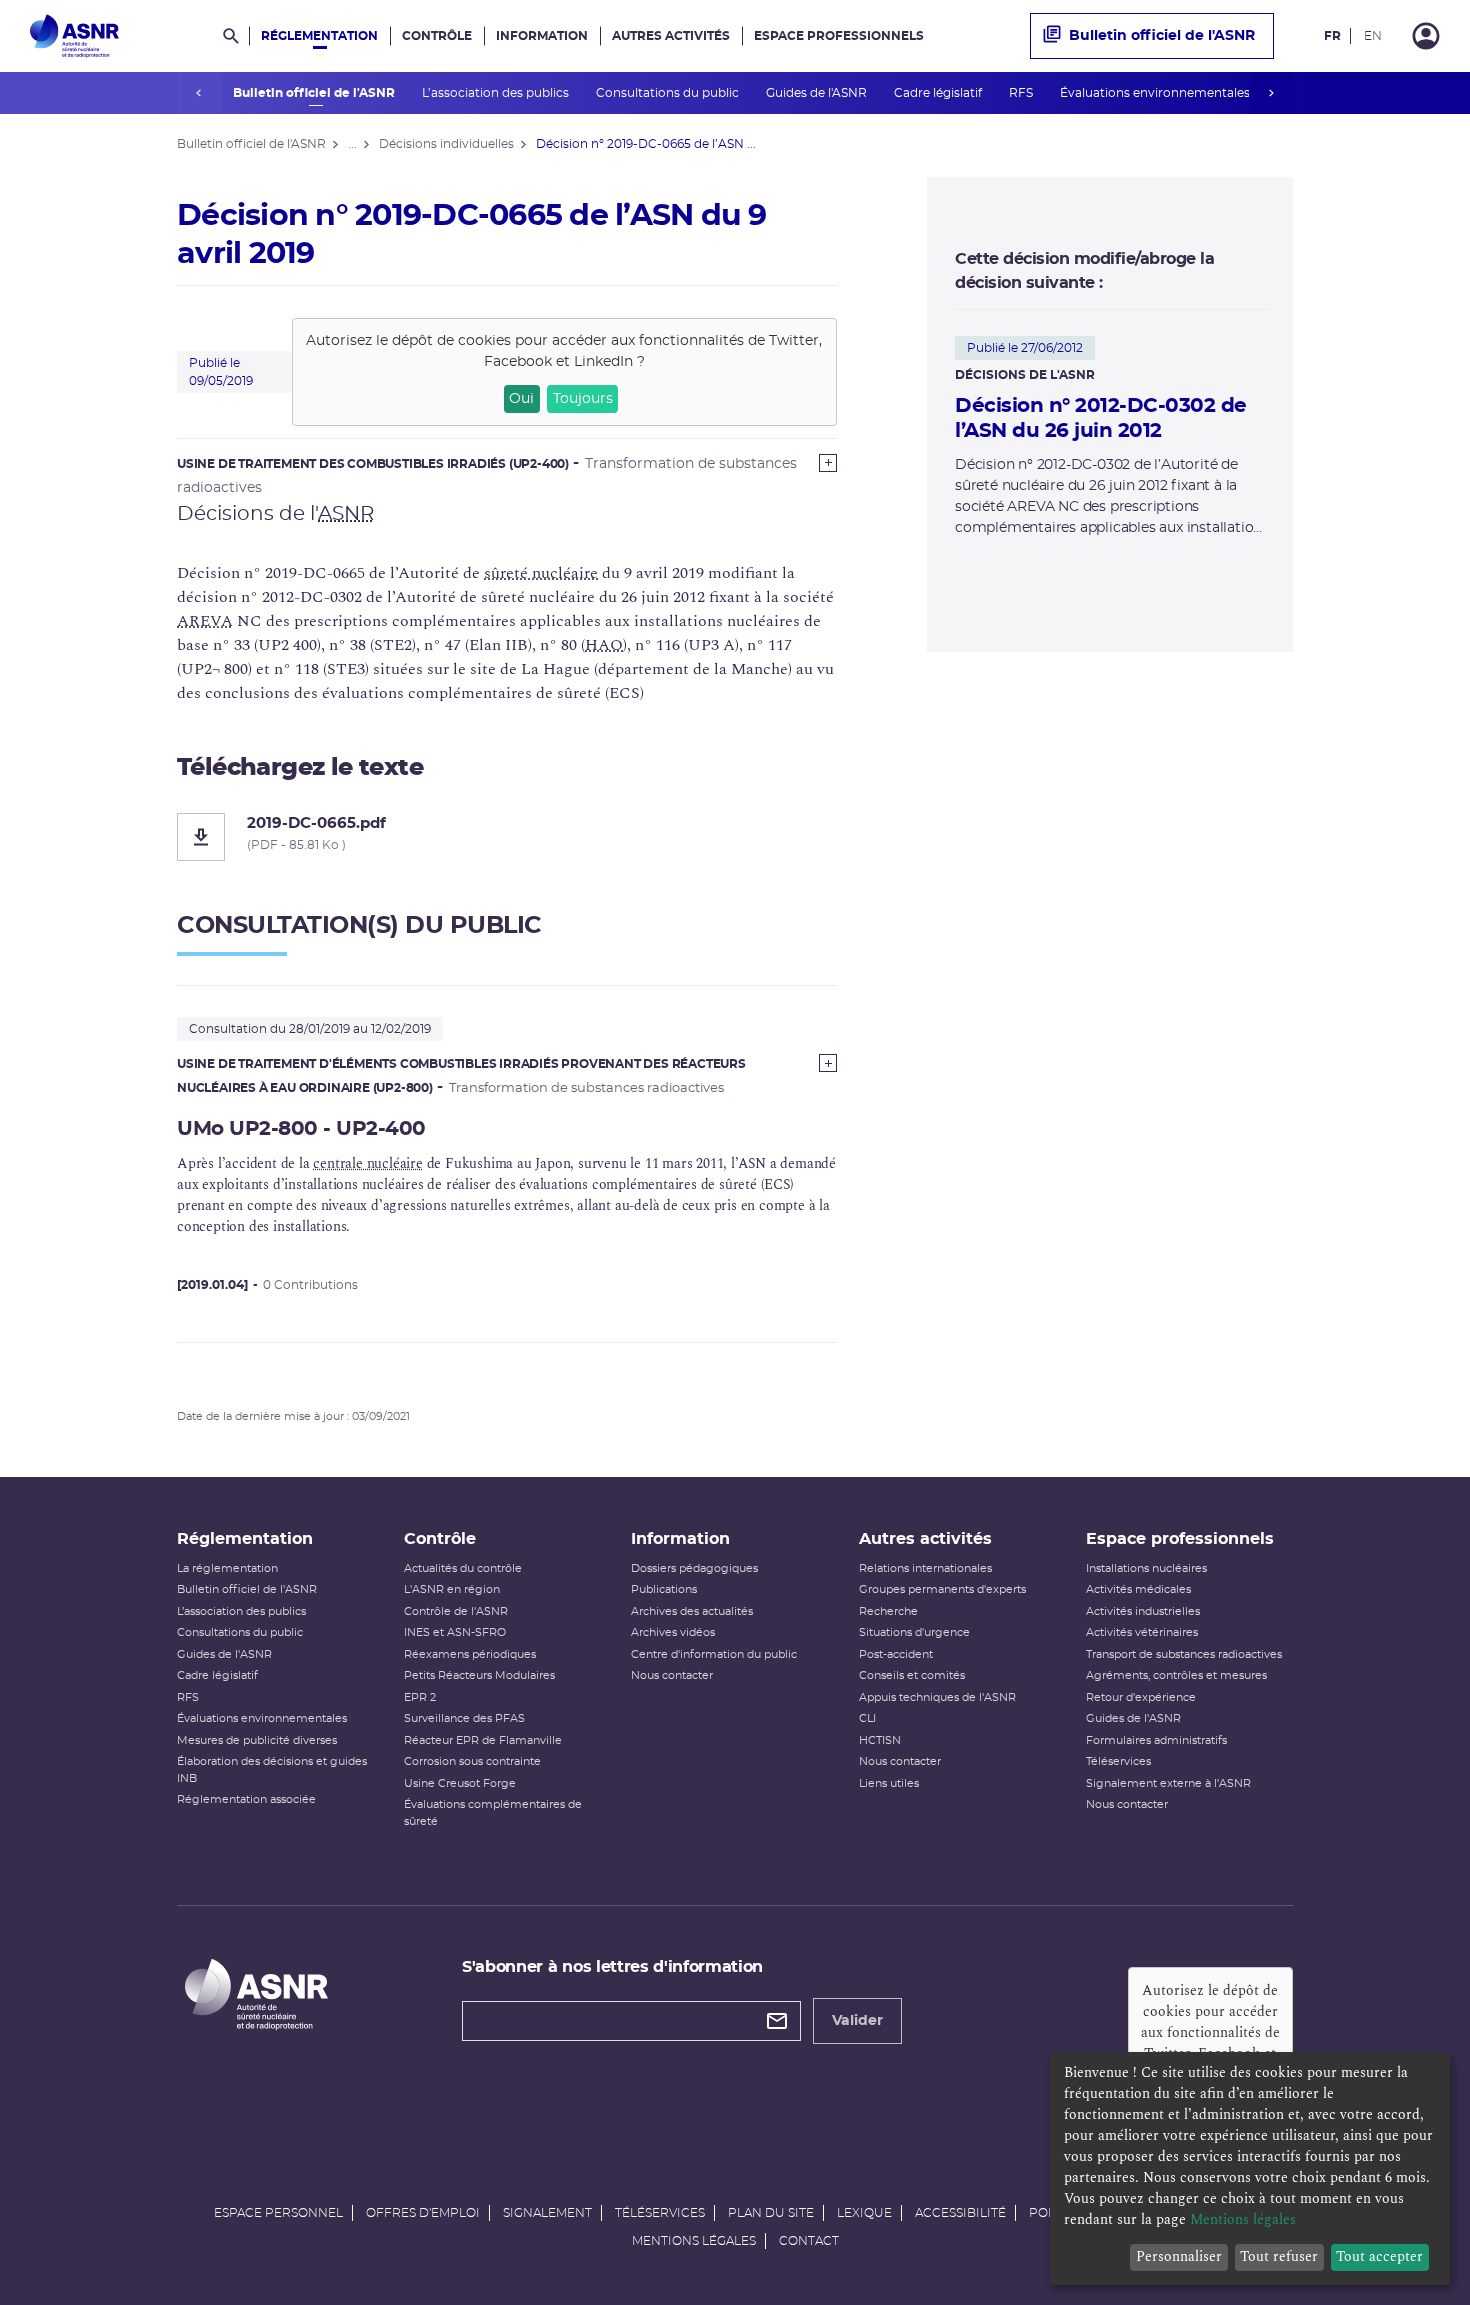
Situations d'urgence (914, 1632)
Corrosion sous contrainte (472, 1761)
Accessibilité (960, 2213)
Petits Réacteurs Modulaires (479, 1675)
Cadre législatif (939, 93)
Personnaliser (1179, 2256)
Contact (809, 2241)
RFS (1022, 93)
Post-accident (896, 1654)
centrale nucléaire (367, 1163)
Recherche (888, 1611)
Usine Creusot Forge (460, 1783)
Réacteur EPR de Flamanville (483, 1740)
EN (1373, 36)
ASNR (346, 514)
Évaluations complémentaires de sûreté (493, 1813)
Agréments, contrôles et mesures (1176, 1675)
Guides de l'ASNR (818, 93)
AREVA (205, 621)
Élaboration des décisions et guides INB (272, 1770)
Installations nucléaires (1146, 1568)
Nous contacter (672, 1675)
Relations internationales (925, 1568)
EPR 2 (420, 1697)
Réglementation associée (246, 1799)
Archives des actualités (692, 1611)
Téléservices (1118, 1761)
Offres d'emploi (423, 2213)
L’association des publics (497, 93)
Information (542, 36)
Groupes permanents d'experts (942, 1589)
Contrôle (437, 36)
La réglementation (227, 1568)
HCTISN (880, 1740)
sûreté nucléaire (541, 573)
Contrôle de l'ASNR (456, 1611)
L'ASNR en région (452, 1589)
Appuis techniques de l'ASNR (937, 1697)
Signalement (547, 2213)
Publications (664, 1589)
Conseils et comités (912, 1675)
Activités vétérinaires (1142, 1632)
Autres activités (671, 36)
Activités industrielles (1143, 1611)
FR (1332, 36)
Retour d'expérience (1141, 1697)
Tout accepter (1379, 2256)
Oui (521, 399)
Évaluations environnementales (1156, 93)
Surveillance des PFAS (464, 1718)
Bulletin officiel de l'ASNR (315, 93)
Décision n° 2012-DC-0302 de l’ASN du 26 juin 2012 (1101, 418)
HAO (604, 645)
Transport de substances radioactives (1184, 1654)
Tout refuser (1279, 2256)
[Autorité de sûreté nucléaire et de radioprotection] (74, 36)
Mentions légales (694, 2241)
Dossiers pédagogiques (694, 1568)
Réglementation (319, 36)
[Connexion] (1426, 36)
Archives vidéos (673, 1632)
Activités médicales (1138, 1589)
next (1271, 93)
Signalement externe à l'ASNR (1168, 1783)
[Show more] (828, 463)
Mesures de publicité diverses (257, 1740)
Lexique (864, 2213)
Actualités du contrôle (463, 1568)
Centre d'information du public (714, 1654)
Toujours (583, 399)
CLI (867, 1718)
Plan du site (771, 2213)
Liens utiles (889, 1783)
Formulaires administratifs (1156, 1740)
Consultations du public (669, 93)
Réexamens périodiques (470, 1654)
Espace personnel (278, 2213)
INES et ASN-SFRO (455, 1632)
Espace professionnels (839, 36)
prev (199, 93)
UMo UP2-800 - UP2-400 (301, 1129)
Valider (857, 2021)
